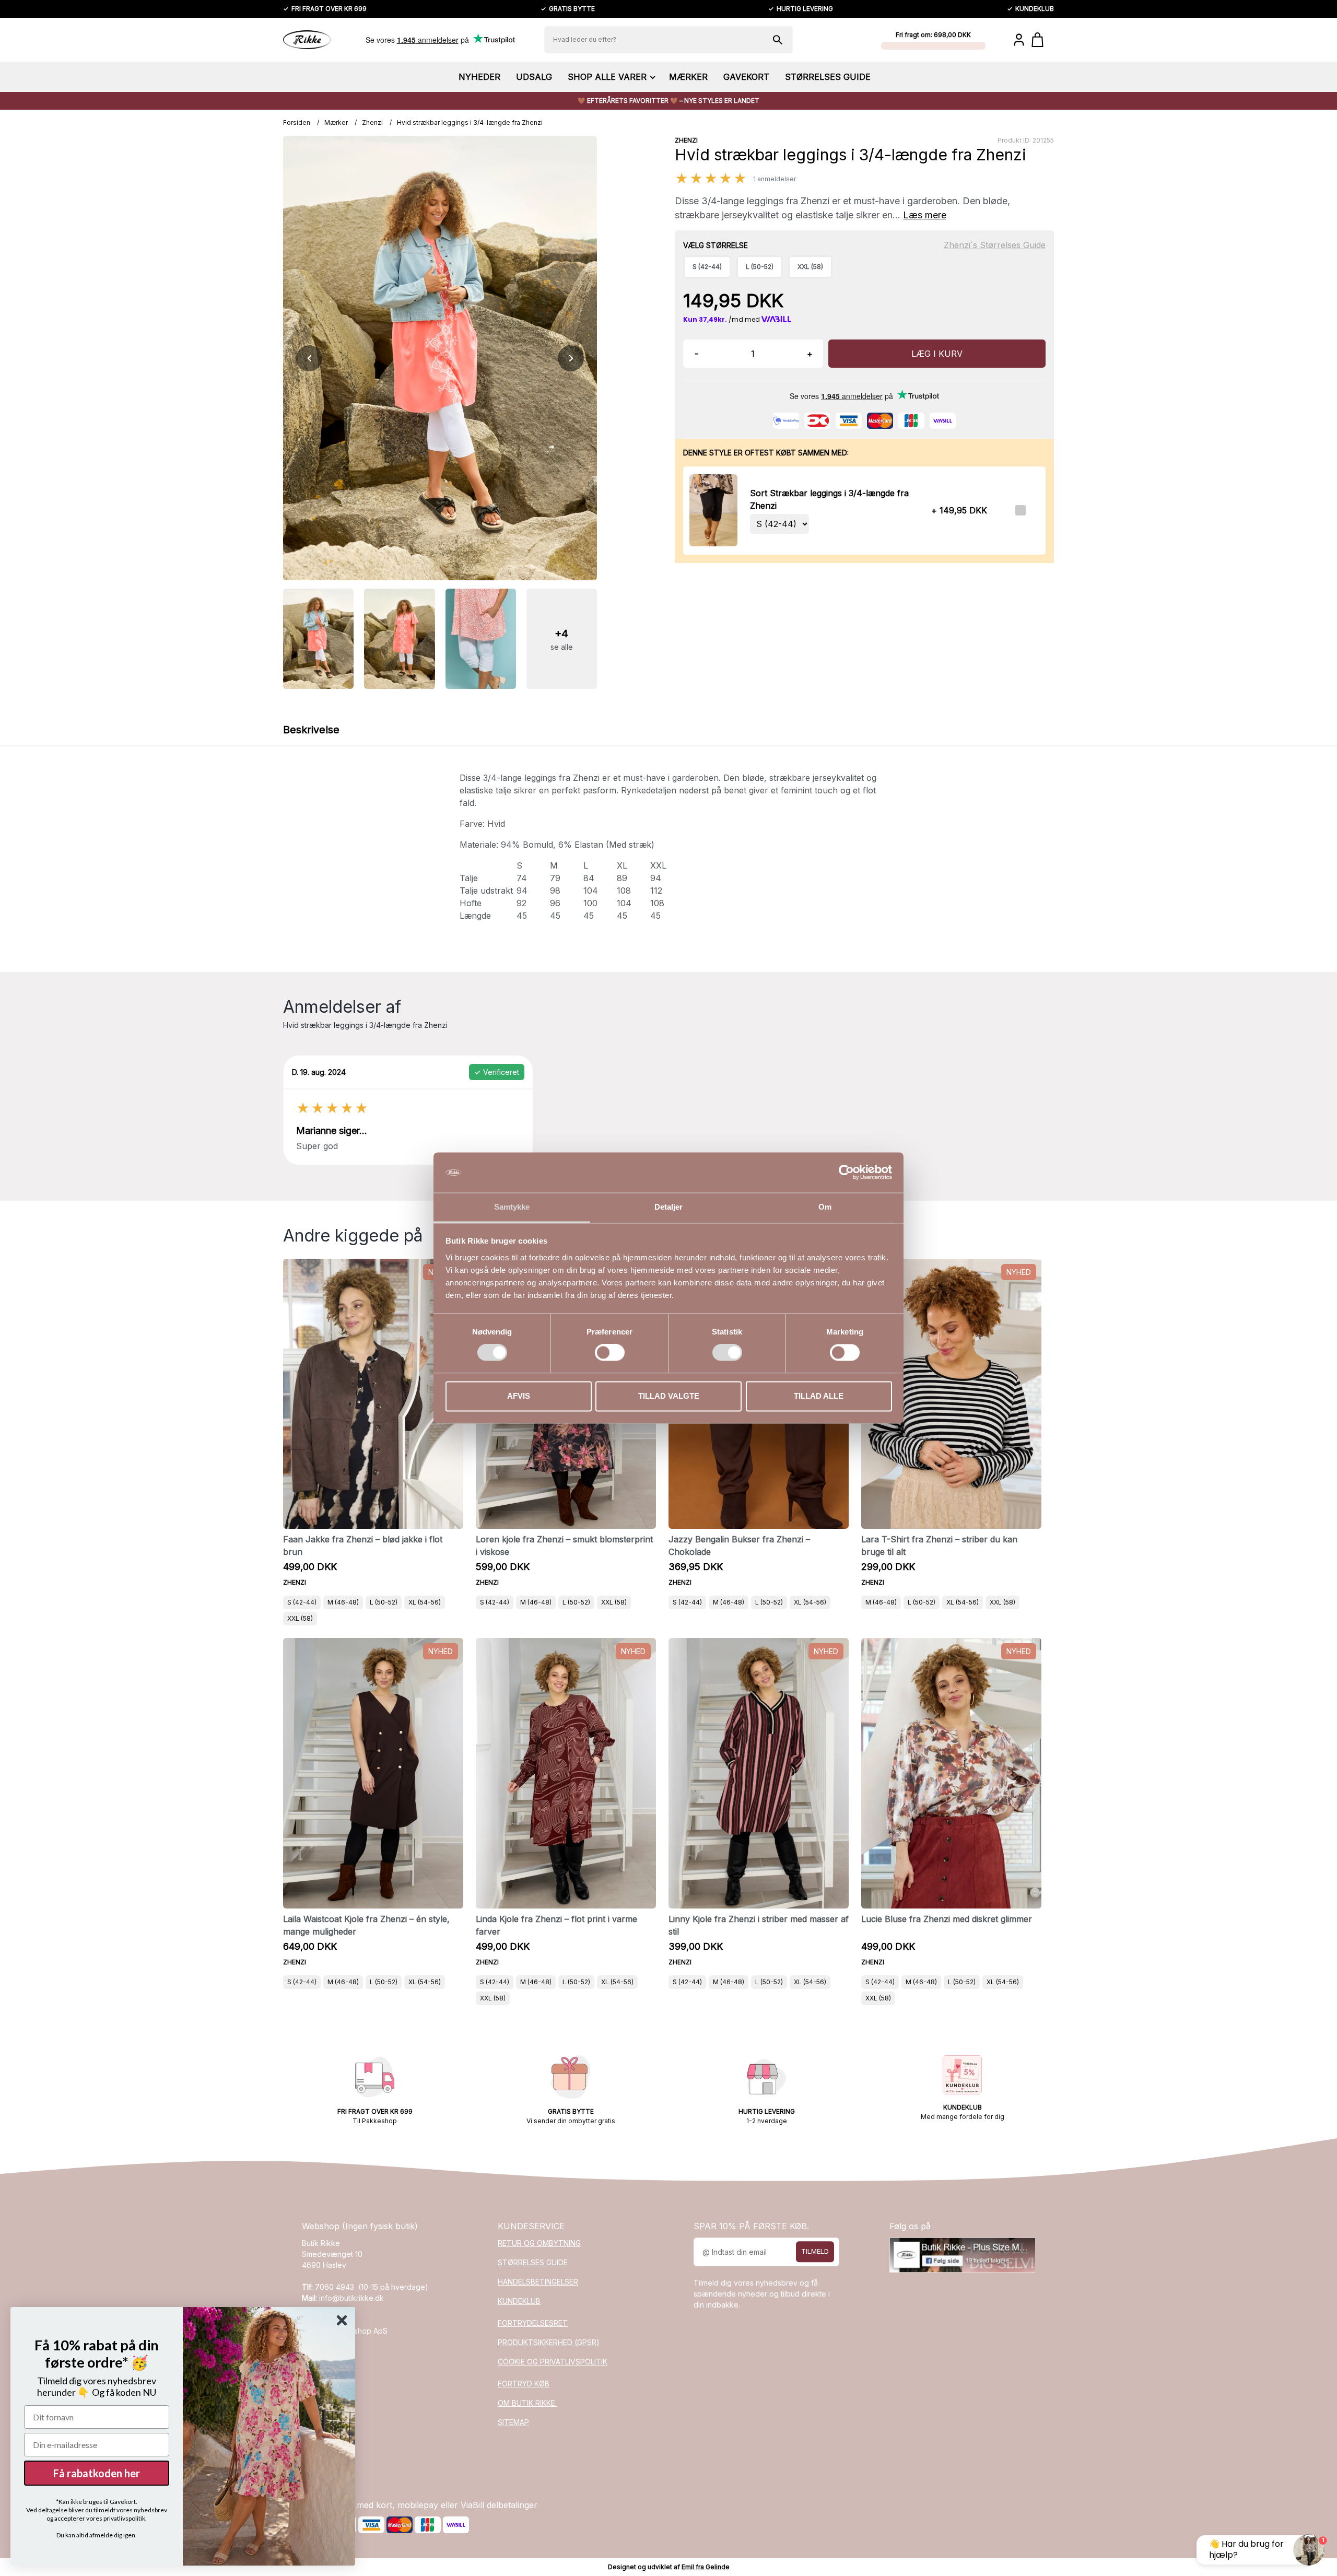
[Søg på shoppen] (778, 40)
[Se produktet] (713, 510)
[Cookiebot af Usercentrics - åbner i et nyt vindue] (846, 1173)
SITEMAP (513, 2422)
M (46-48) (343, 1602)
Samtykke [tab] (512, 1207)
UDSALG (534, 77)
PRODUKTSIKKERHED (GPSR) (549, 2342)
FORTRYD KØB (524, 2384)
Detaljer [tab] (669, 1207)
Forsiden (297, 122)
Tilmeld (815, 2252)
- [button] (696, 354)
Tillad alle (819, 1396)
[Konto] (1019, 40)
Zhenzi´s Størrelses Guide (995, 245)
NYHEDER (479, 77)
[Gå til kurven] (1043, 40)
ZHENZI (686, 140)
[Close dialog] (342, 2320)
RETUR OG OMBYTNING (539, 2243)
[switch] (610, 1353)
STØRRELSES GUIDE (828, 77)
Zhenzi (372, 122)
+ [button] (810, 354)
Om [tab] (825, 1207)
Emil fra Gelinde (706, 2567)
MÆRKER (688, 77)
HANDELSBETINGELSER (538, 2282)
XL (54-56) (425, 1602)
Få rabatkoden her (97, 2473)
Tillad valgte (669, 1396)
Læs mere (925, 215)
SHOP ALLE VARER (607, 77)
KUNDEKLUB (519, 2301)
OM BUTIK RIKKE (527, 2403)
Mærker (336, 122)
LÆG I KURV (937, 354)
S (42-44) (302, 1602)
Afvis (519, 1396)
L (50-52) (384, 1602)
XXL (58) (300, 1618)
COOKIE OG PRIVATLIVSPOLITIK (553, 2362)
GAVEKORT (746, 77)
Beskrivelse (311, 730)
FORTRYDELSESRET (533, 2323)
